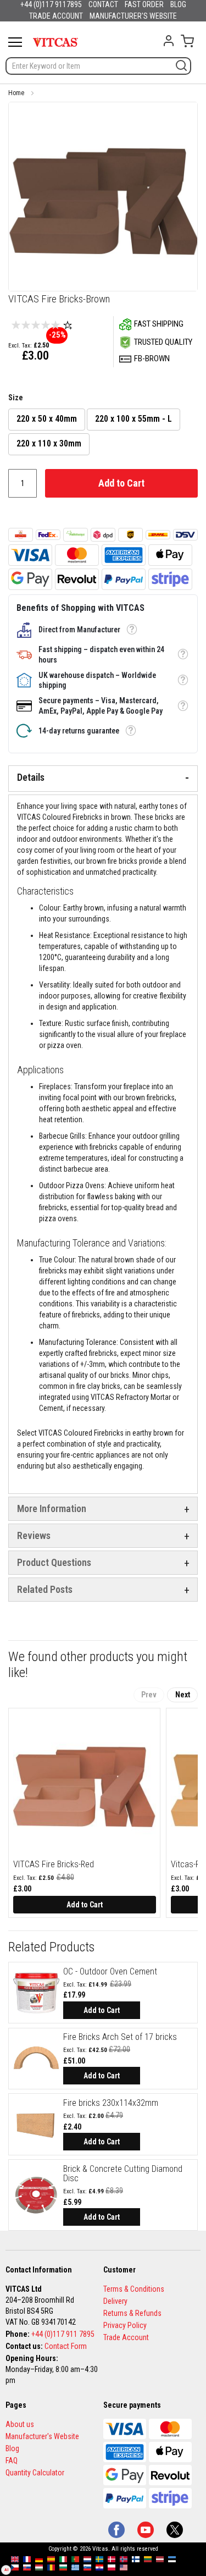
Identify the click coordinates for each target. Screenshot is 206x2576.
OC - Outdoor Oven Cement (110, 1971)
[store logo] (55, 42)
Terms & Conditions (134, 2289)
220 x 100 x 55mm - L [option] (133, 419)
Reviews (34, 1535)
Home (16, 93)
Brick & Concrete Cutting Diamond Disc (123, 2174)
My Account (169, 41)
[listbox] (103, 433)
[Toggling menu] (15, 42)
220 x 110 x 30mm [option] (49, 443)
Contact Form (66, 2346)
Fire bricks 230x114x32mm (111, 2103)
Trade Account (126, 2337)
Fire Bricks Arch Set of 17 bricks (120, 2037)
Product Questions (54, 1562)
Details (31, 777)
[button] (132, 630)
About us (20, 2424)
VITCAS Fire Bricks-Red (54, 1864)
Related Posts (45, 1589)
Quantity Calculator (35, 2473)
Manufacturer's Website (42, 2436)
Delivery (115, 2301)
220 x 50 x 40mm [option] (47, 419)
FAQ (12, 2461)
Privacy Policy (125, 2325)
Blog (12, 2448)
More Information (52, 1508)
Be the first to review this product (68, 325)
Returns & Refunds (132, 2313)
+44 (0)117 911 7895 (63, 2334)
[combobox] (98, 66)
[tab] (103, 779)
